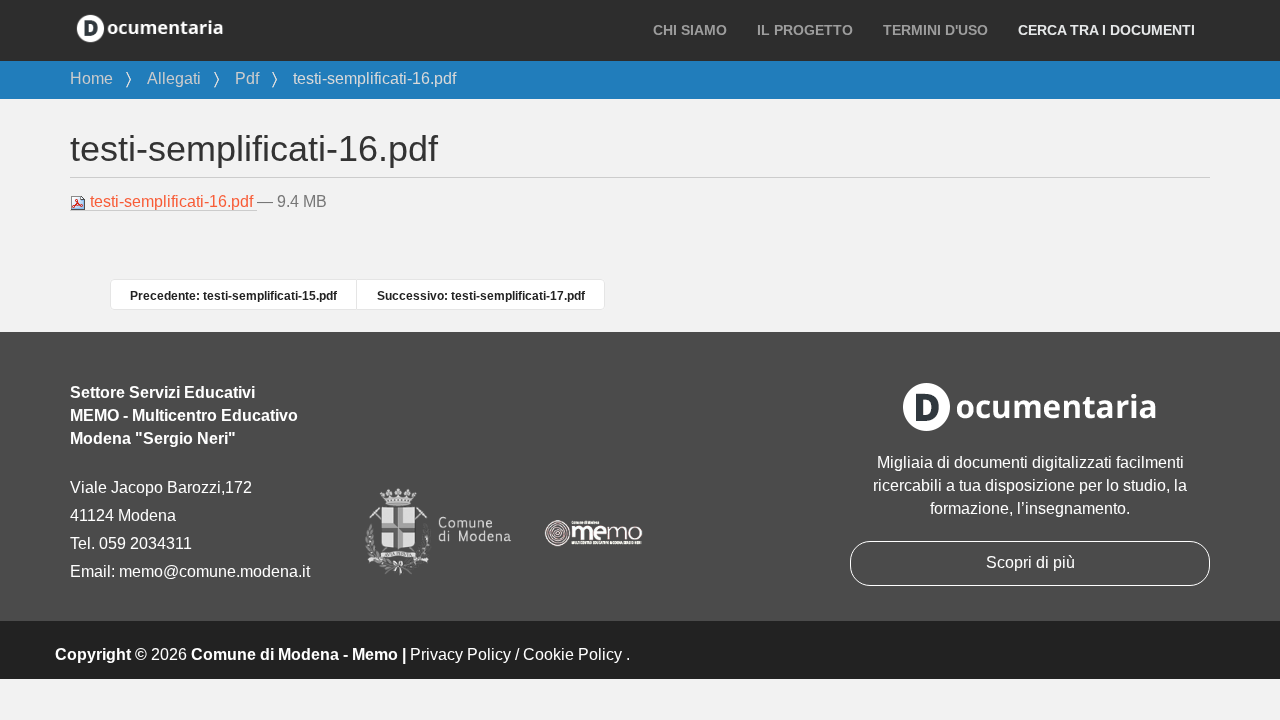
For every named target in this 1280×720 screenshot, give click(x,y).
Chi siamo (690, 30)
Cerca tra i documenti (1106, 30)
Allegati (174, 78)
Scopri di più (1030, 562)
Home (91, 78)
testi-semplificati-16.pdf (171, 201)
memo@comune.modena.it (214, 571)
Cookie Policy (572, 654)
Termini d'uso (935, 30)
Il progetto (805, 30)
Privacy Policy (460, 654)
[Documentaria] (150, 27)
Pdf (247, 78)
